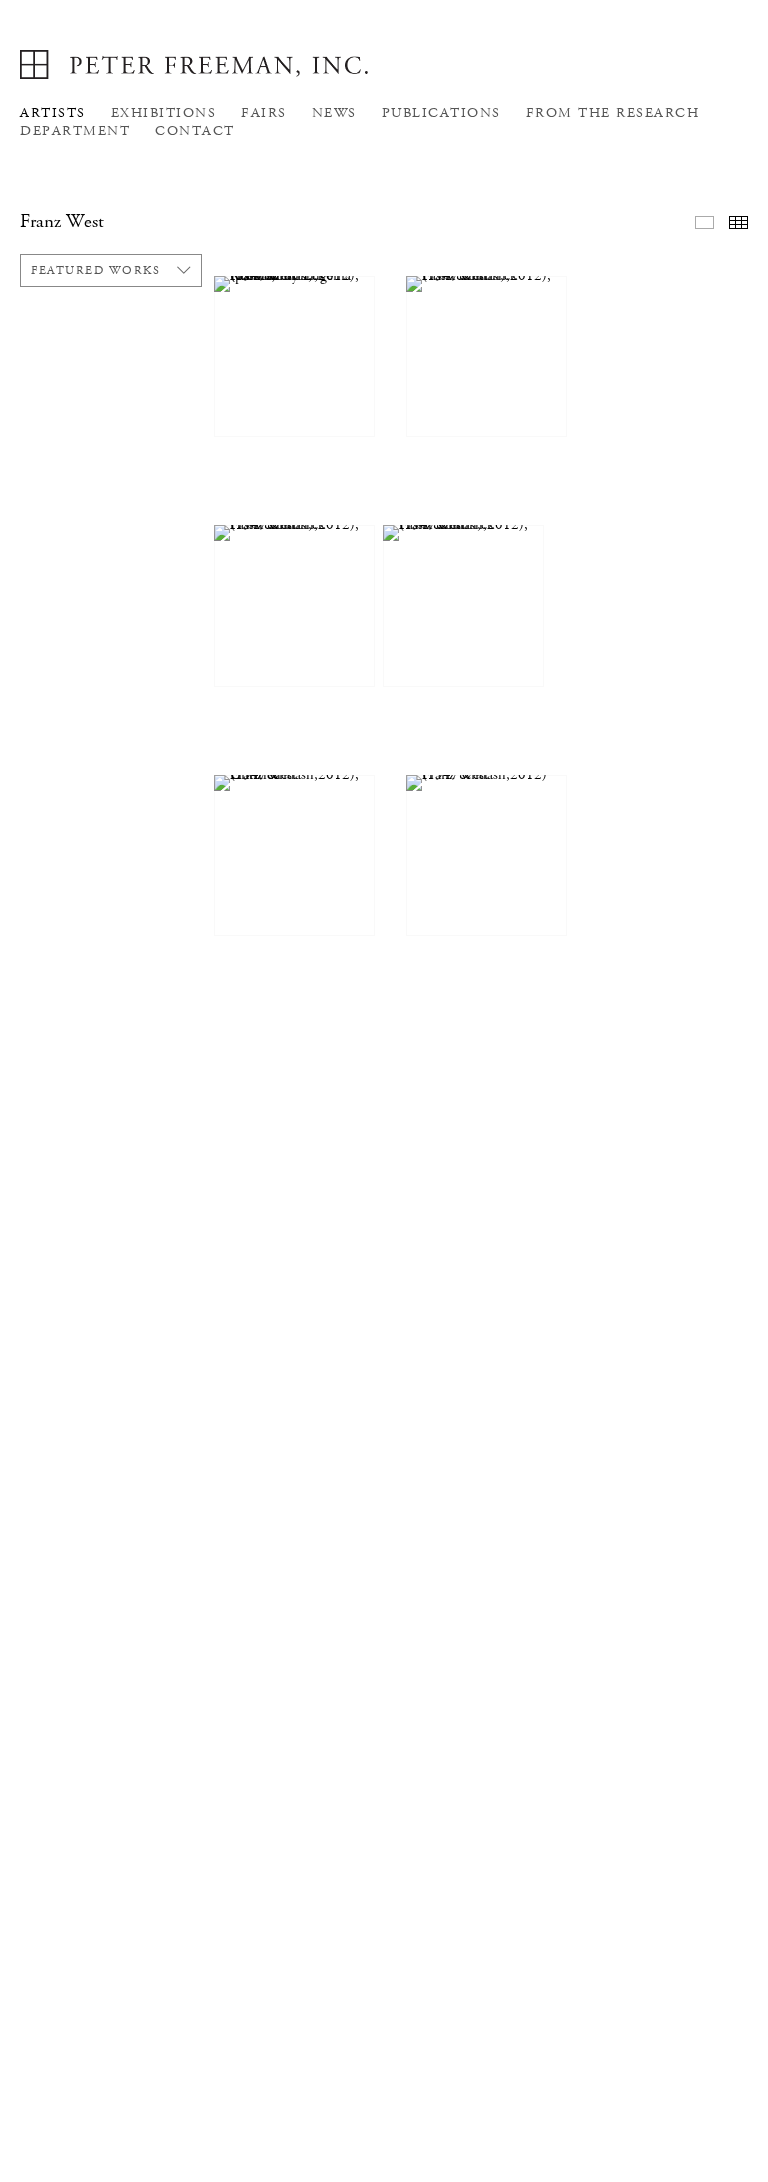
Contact (195, 131)
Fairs (264, 113)
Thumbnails (738, 222)
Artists (53, 113)
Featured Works (95, 270)
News (334, 113)
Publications (441, 113)
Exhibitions (164, 113)
